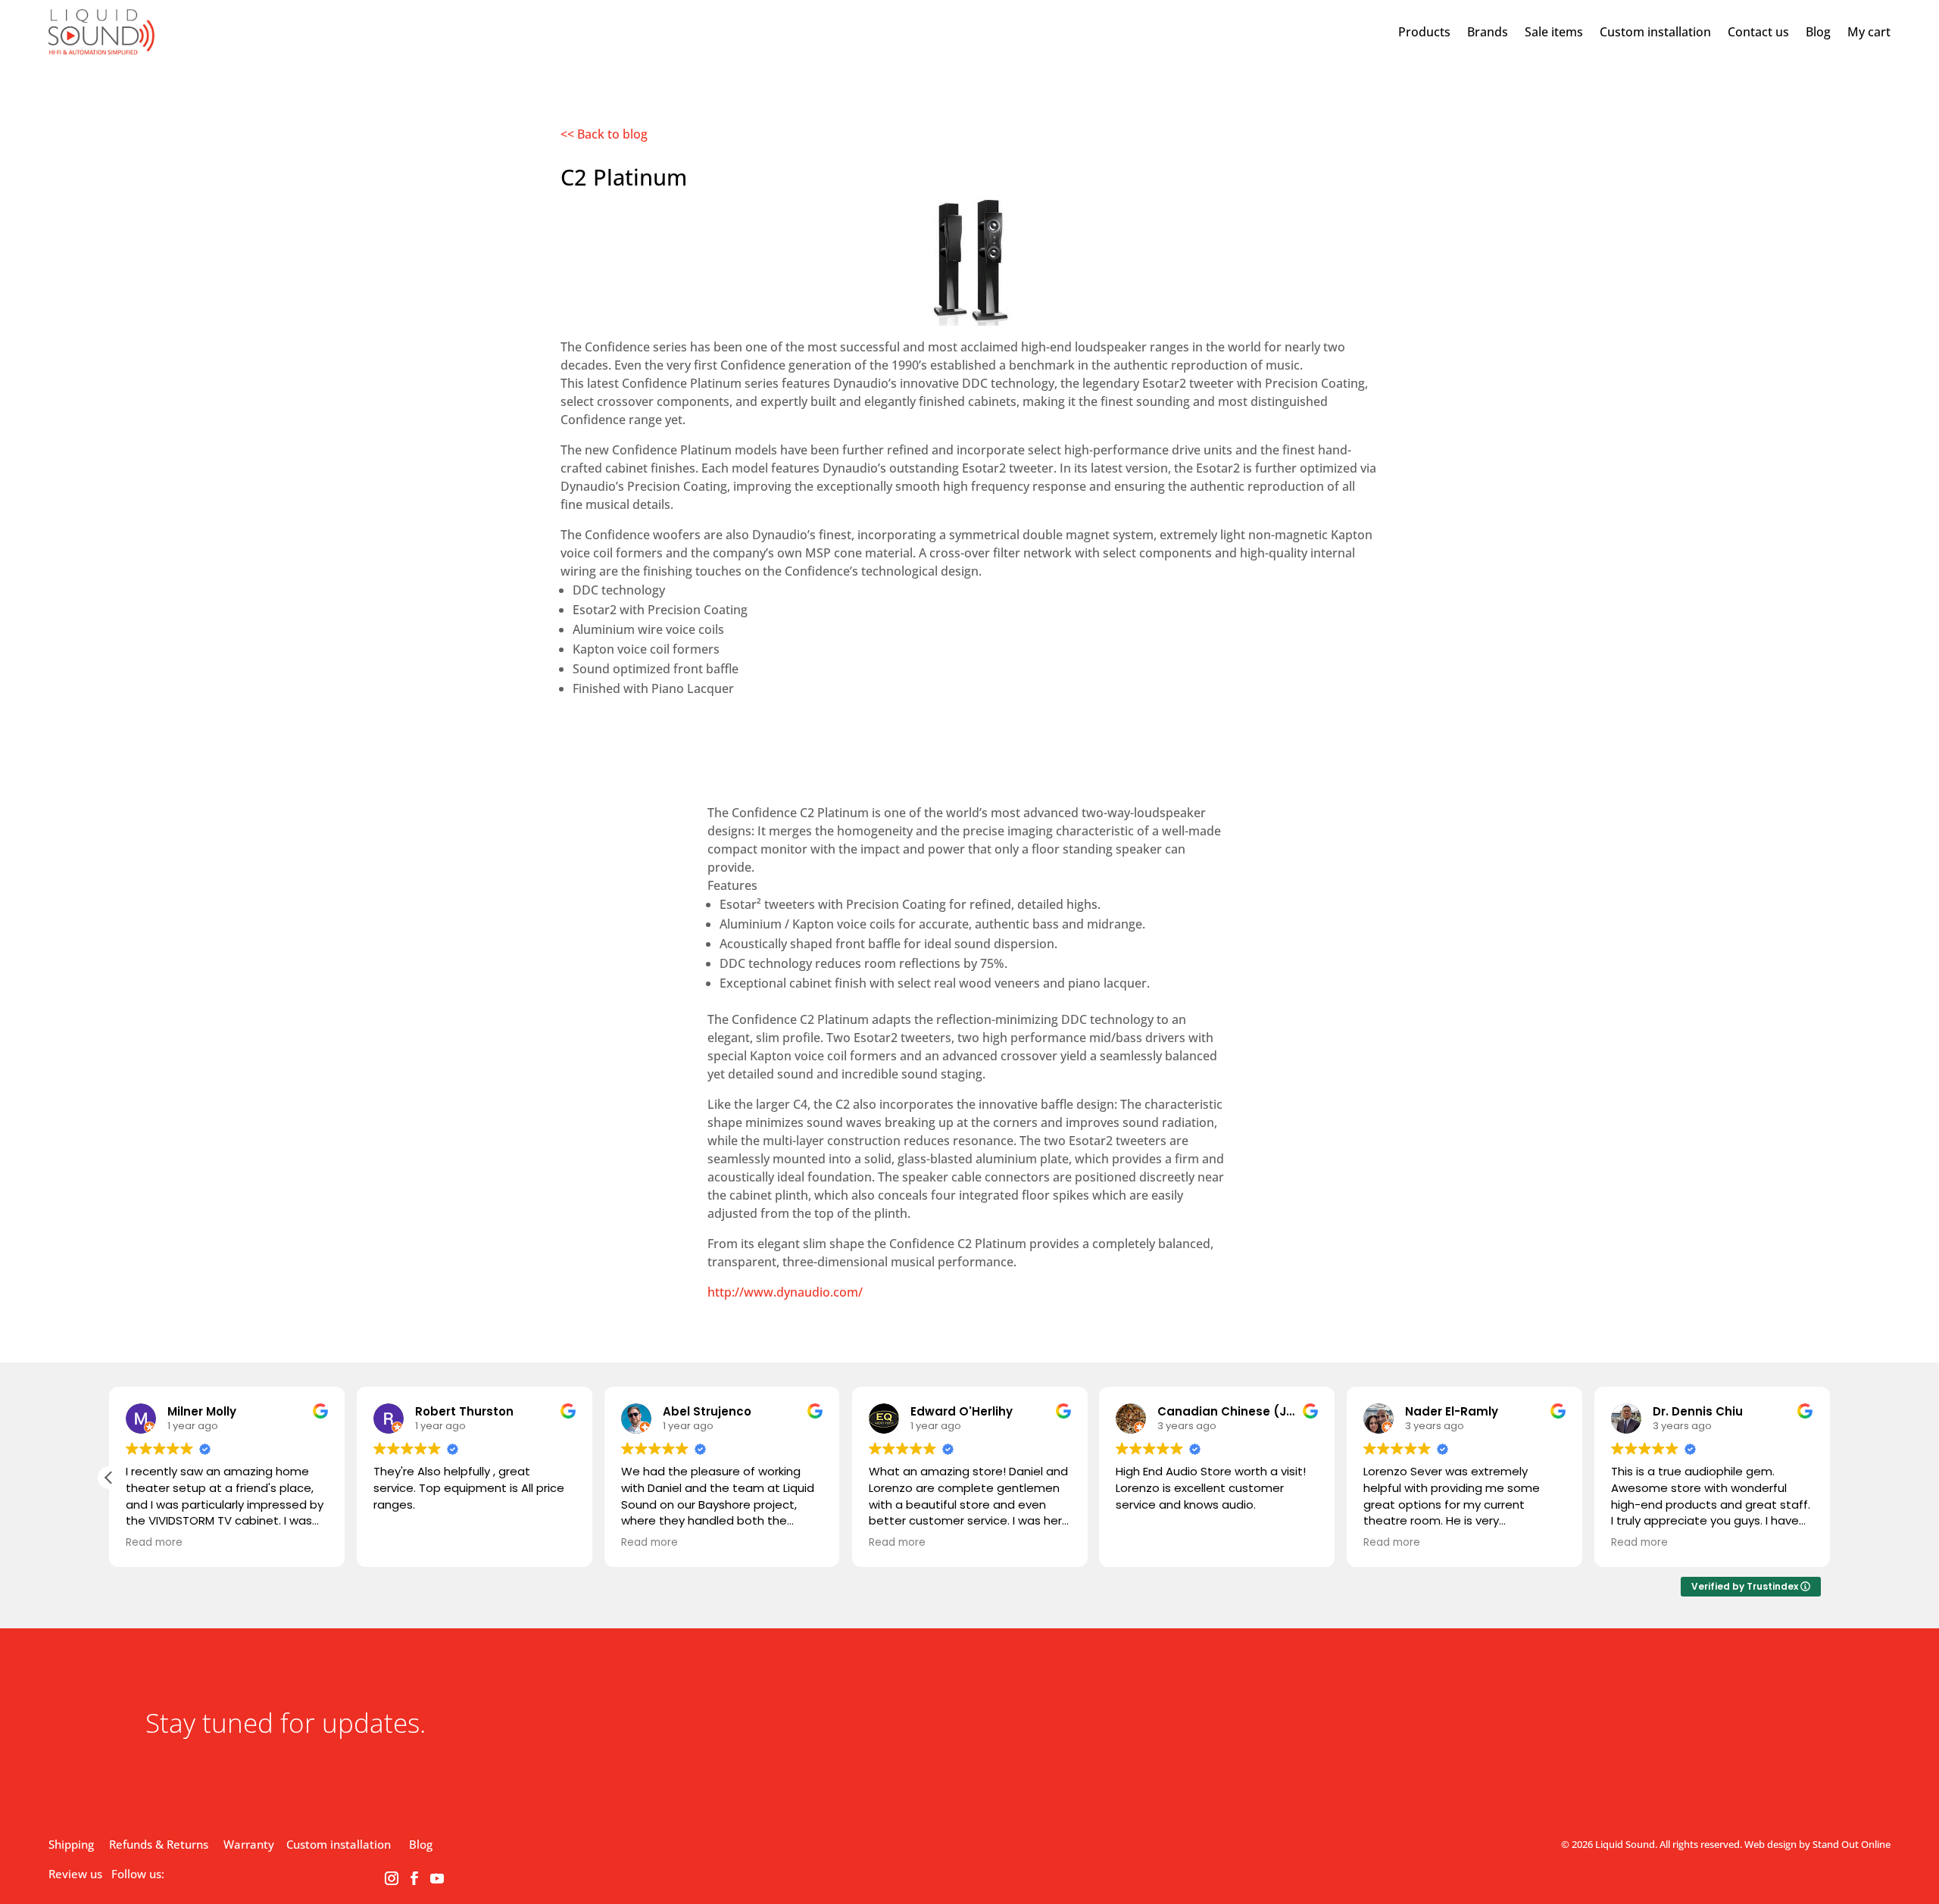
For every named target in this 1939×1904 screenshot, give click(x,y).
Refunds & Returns (159, 1844)
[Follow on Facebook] (414, 1878)
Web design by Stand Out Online (1817, 1844)
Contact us (1758, 32)
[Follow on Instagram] (392, 1878)
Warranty (249, 1844)
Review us (75, 1874)
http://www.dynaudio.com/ (785, 1292)
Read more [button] (154, 1543)
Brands (1488, 32)
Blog (1818, 32)
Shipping (71, 1844)
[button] (109, 1478)
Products (1424, 32)
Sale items (1554, 32)
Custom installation (1655, 32)
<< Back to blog (604, 134)
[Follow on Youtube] (437, 1878)
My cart (1869, 32)
